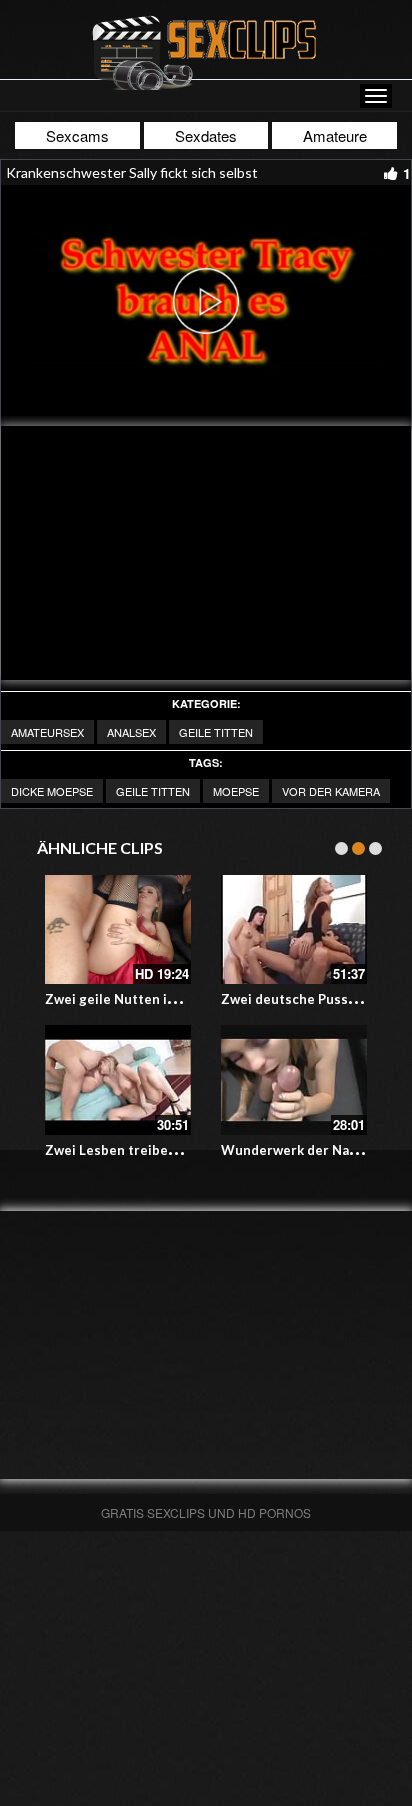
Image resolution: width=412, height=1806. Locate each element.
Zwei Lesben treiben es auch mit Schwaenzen (189, 1150)
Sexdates (206, 135)
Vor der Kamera (331, 791)
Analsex (131, 732)
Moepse (236, 791)
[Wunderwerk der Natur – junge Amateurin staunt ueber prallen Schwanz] (294, 1080)
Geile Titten (216, 732)
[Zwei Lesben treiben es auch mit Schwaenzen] (118, 1080)
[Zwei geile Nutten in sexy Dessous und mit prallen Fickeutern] (118, 930)
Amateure (335, 135)
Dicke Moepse (52, 791)
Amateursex (47, 732)
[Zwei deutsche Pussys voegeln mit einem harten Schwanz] (294, 930)
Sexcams (77, 135)
